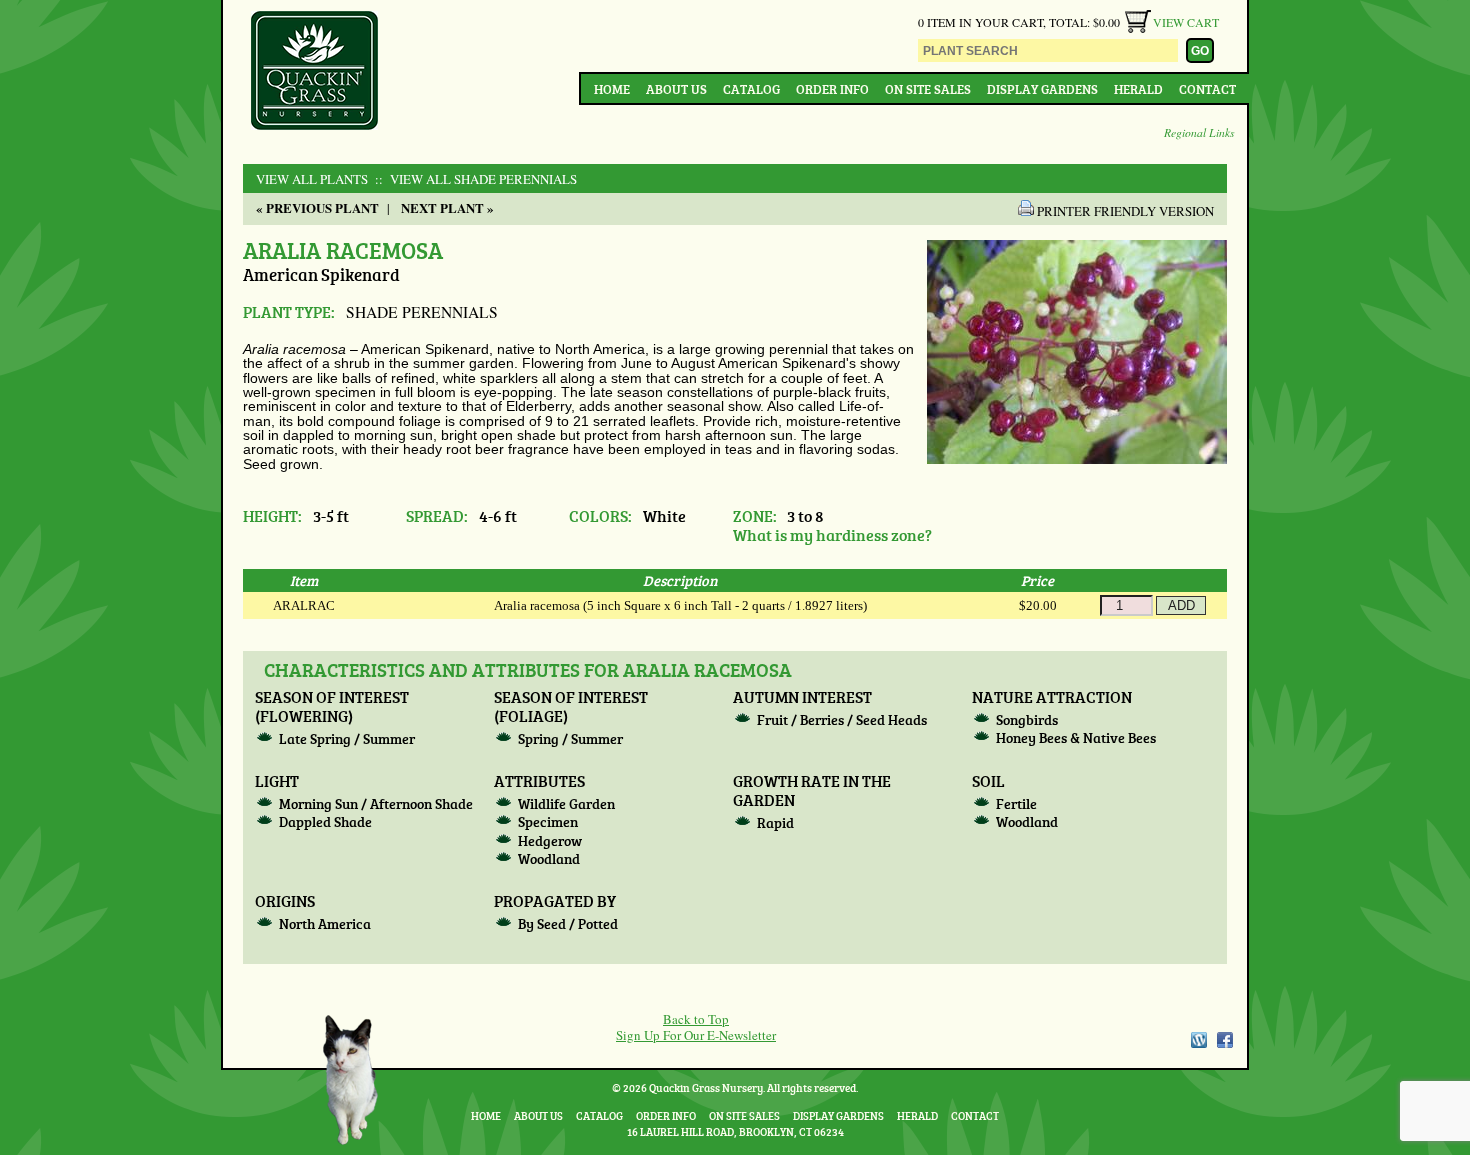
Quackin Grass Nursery (315, 72)
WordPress (1198, 1040)
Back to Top (696, 1019)
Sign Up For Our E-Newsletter (696, 1035)
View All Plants (312, 179)
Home (612, 89)
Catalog (751, 89)
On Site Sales (928, 89)
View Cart (1186, 22)
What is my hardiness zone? (832, 534)
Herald (1138, 89)
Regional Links (1199, 132)
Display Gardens (1042, 89)
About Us (676, 89)
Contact (1207, 89)
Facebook (1225, 1040)
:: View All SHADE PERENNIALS (474, 179)
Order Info (832, 89)
